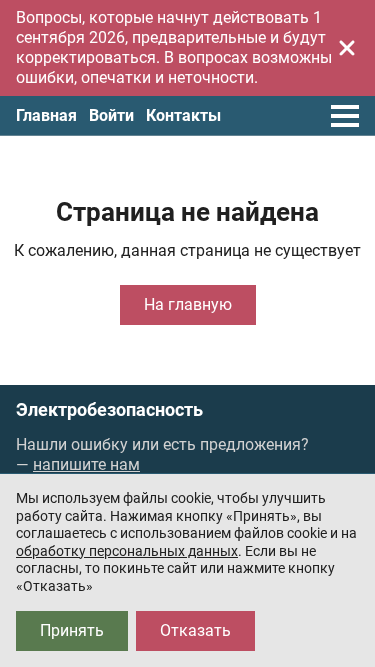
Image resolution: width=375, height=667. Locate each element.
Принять (72, 630)
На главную (188, 304)
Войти (111, 115)
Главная (46, 115)
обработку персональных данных (127, 551)
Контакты (183, 115)
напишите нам (86, 464)
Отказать (195, 630)
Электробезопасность (109, 410)
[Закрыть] (347, 48)
